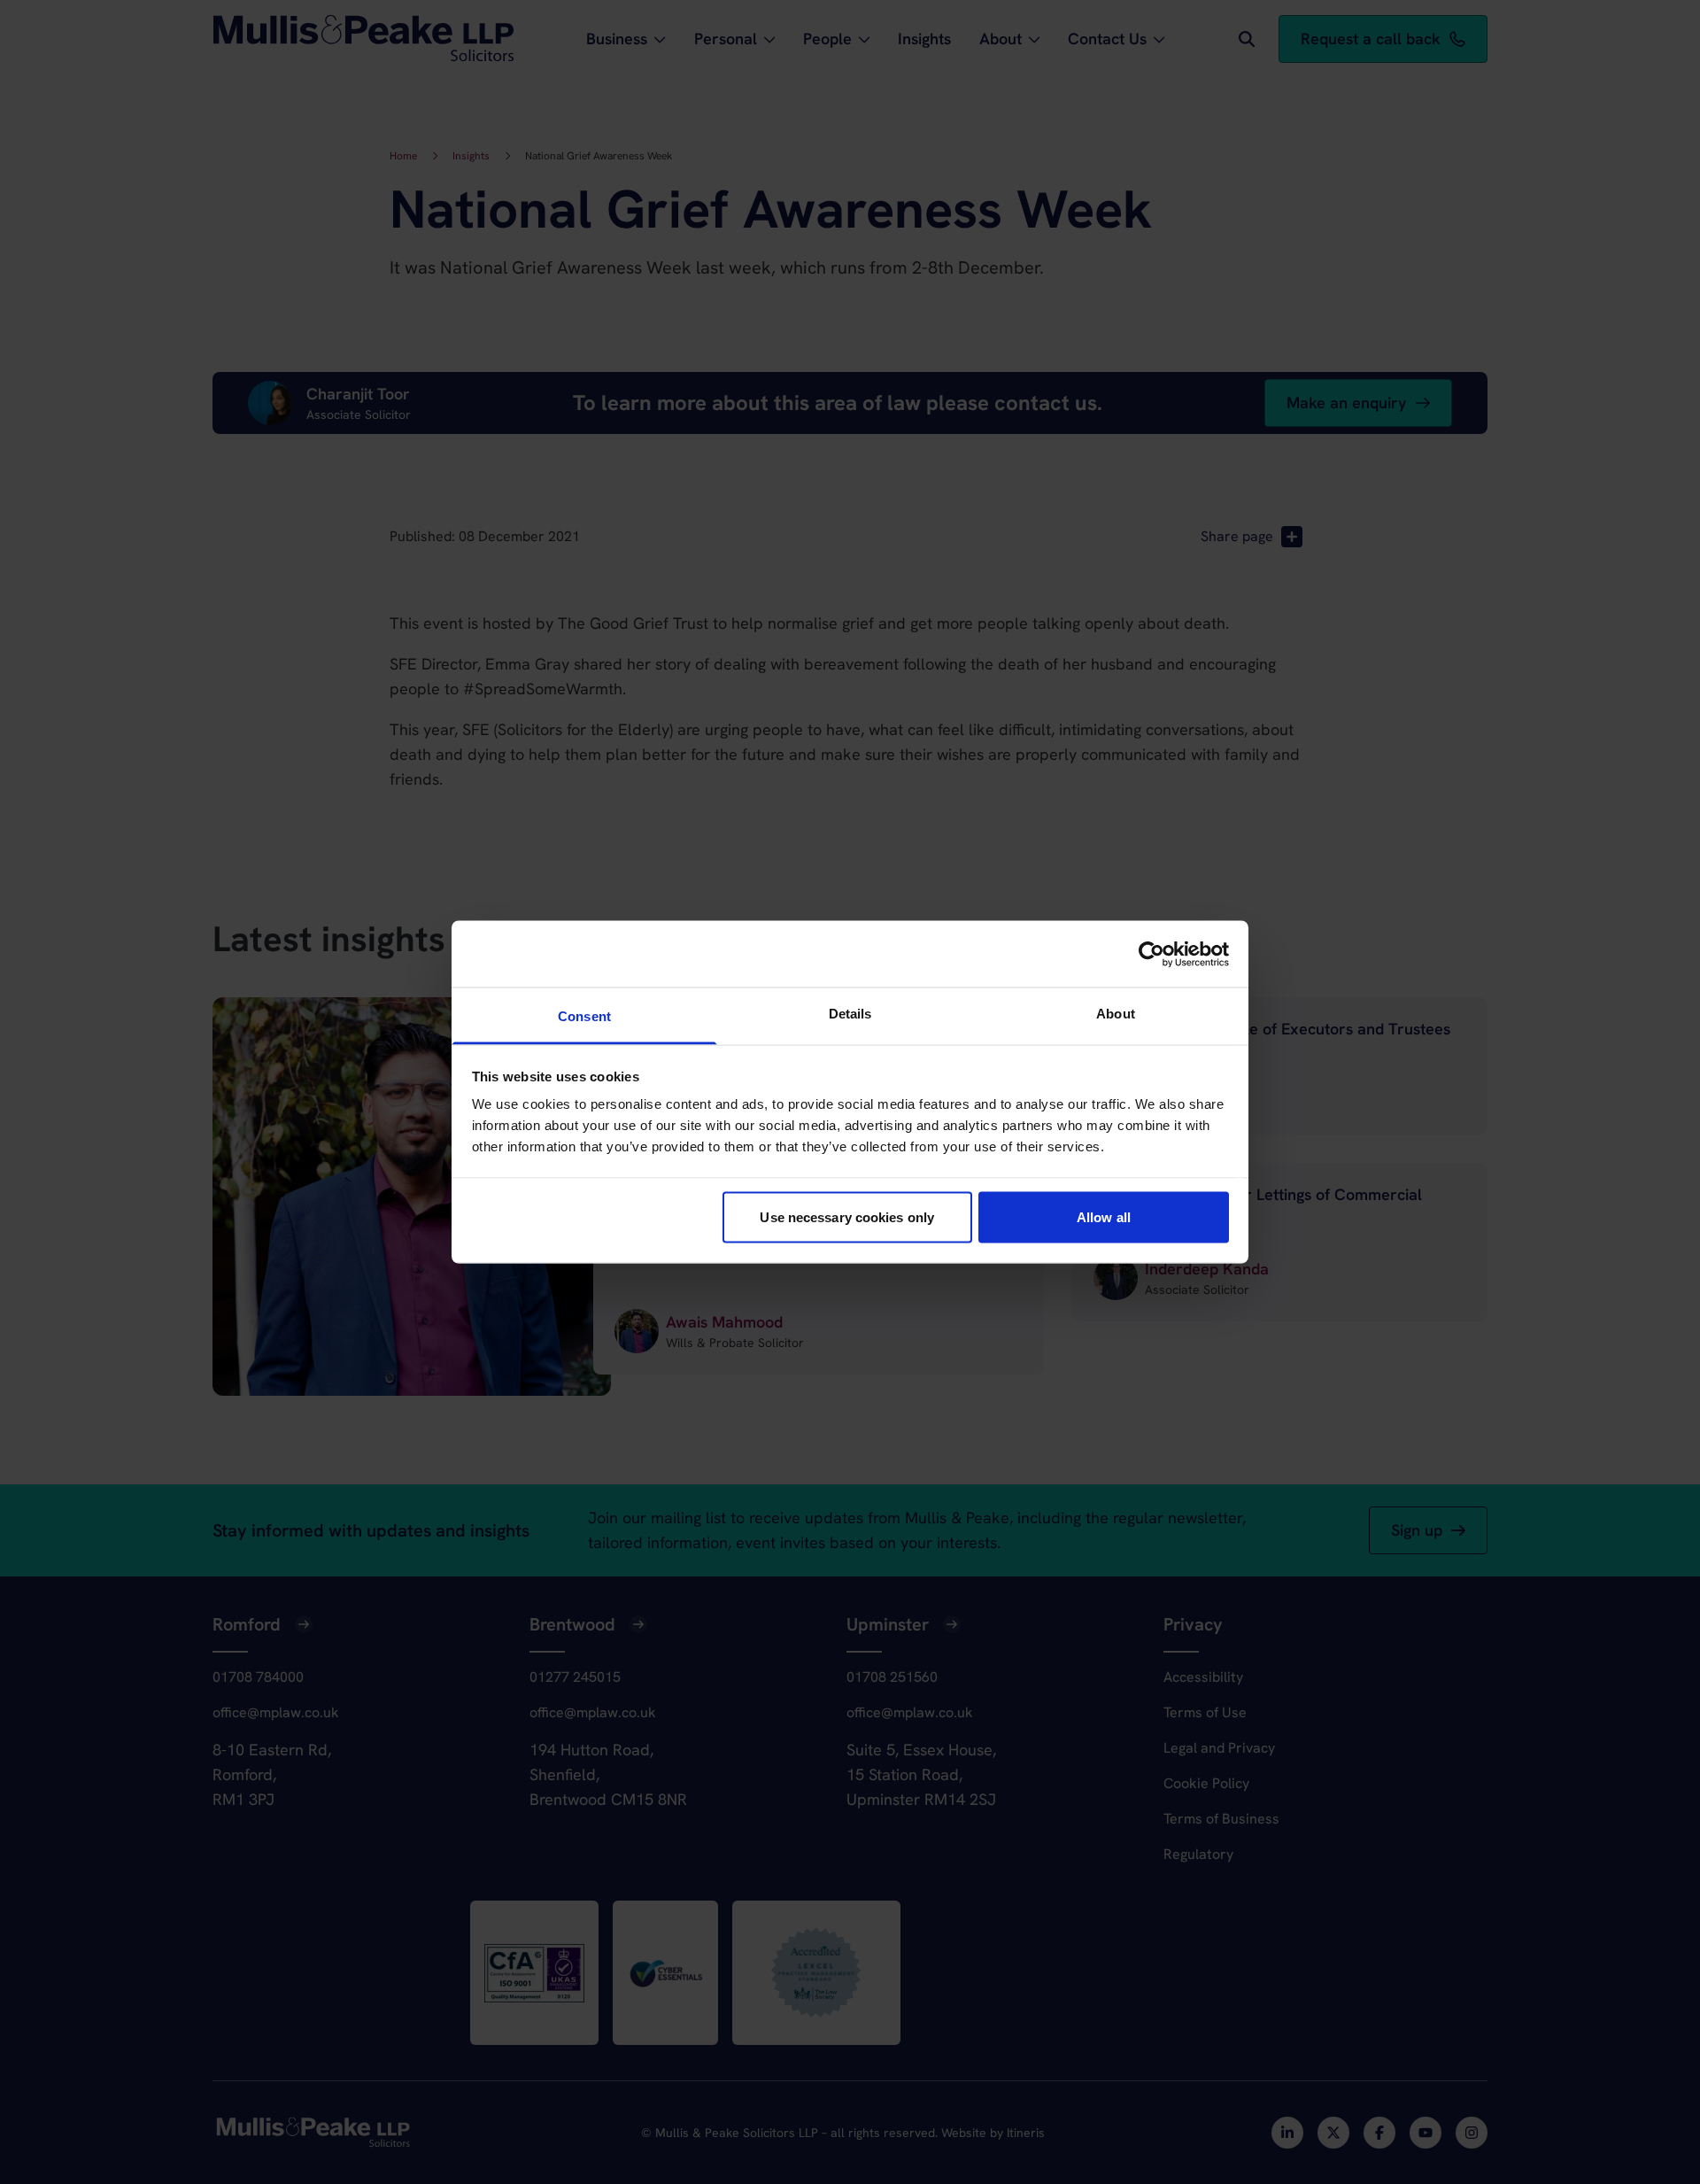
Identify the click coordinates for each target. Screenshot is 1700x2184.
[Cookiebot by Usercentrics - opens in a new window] (1151, 954)
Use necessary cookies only (847, 1216)
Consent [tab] (584, 1016)
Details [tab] (850, 1014)
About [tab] (1116, 1014)
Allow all (1104, 1216)
